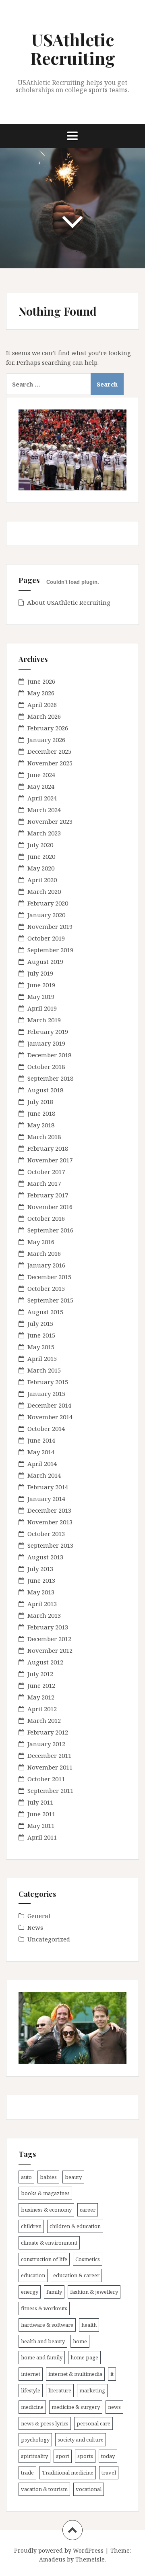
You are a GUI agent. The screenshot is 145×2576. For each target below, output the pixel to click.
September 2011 (50, 1790)
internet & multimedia (75, 2374)
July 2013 (40, 1569)
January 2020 (46, 915)
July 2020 (40, 845)
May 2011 (41, 1826)
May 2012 (41, 1697)
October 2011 (46, 1779)
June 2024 (41, 775)
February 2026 (48, 728)
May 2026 (41, 693)
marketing (92, 2390)
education (33, 2275)
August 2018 (45, 1090)
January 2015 (46, 1393)
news (114, 2407)
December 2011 (49, 1755)
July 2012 (40, 1674)
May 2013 (41, 1592)
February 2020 (48, 903)
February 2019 (48, 1032)
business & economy (46, 2210)
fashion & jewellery (94, 2292)
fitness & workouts (44, 2308)
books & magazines (45, 2193)
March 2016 (44, 1253)
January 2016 (46, 1265)
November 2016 (50, 1207)
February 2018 (48, 1148)
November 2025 (50, 763)
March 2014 (44, 1475)
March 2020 (44, 891)
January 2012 (46, 1744)
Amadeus (52, 2559)
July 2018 (40, 1102)
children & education (75, 2226)
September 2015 (50, 1300)
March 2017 (44, 1183)
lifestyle (31, 2390)
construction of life (44, 2259)
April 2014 (42, 1464)
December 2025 (49, 751)
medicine (32, 2407)
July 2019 (40, 973)
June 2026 (41, 681)
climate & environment (49, 2243)
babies (48, 2177)
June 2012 (41, 1685)
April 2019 (42, 1008)
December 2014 (49, 1405)
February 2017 (48, 1195)
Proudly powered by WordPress (59, 2550)
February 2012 (48, 1732)
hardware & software (47, 2325)
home (80, 2341)
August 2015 (45, 1312)
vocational (89, 2489)
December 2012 (49, 1639)
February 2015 (48, 1382)
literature (60, 2390)
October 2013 (46, 1534)
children (31, 2226)
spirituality (34, 2456)
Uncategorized (49, 1939)
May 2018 (41, 1125)
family (54, 2292)
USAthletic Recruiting (73, 49)
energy (30, 2292)
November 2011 (50, 1767)
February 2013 (48, 1627)
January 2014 (46, 1499)
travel (109, 2473)
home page (84, 2357)
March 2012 (44, 1720)
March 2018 (44, 1137)
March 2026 (44, 716)
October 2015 (46, 1288)
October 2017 (46, 1172)
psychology (35, 2440)
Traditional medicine (68, 2473)
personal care (93, 2423)
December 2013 (49, 1510)
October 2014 (46, 1429)
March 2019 (44, 1020)
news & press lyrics (45, 2423)
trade (27, 2473)
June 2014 (41, 1440)
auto (26, 2177)
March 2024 (44, 810)
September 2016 (50, 1230)
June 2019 (41, 985)
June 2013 (41, 1580)
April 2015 (42, 1358)
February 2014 (48, 1487)
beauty (73, 2177)
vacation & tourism (44, 2489)
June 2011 (41, 1814)
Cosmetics (88, 2259)
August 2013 (45, 1557)
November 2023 (50, 821)
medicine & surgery (76, 2407)
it (112, 2374)
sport (63, 2456)
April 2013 (42, 1604)
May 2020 (41, 868)
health (89, 2325)
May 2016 (41, 1242)
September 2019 (50, 950)
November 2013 (50, 1522)
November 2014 (50, 1417)
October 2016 (46, 1218)
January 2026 (46, 740)
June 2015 (41, 1335)
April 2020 (42, 880)
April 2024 (42, 798)
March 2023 (44, 833)
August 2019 (45, 961)
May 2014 (41, 1452)
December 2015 (49, 1277)
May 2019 (41, 996)
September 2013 (50, 1545)
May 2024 (41, 786)
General (39, 1916)
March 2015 (44, 1370)
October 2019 (46, 938)
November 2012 (50, 1650)
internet (31, 2374)
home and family (42, 2357)
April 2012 (42, 1709)
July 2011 (40, 1802)
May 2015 (41, 1347)
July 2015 (40, 1323)
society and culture (81, 2440)
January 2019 (46, 1043)
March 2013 (44, 1615)
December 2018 (49, 1055)
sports (85, 2456)
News (35, 1927)
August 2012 (45, 1662)
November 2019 (50, 926)
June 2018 (41, 1113)
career (88, 2210)
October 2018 (46, 1067)
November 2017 (50, 1160)
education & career (76, 2275)
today (108, 2456)
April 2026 (42, 705)
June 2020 (41, 856)
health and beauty (43, 2341)
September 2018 (50, 1078)
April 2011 (42, 1837)
